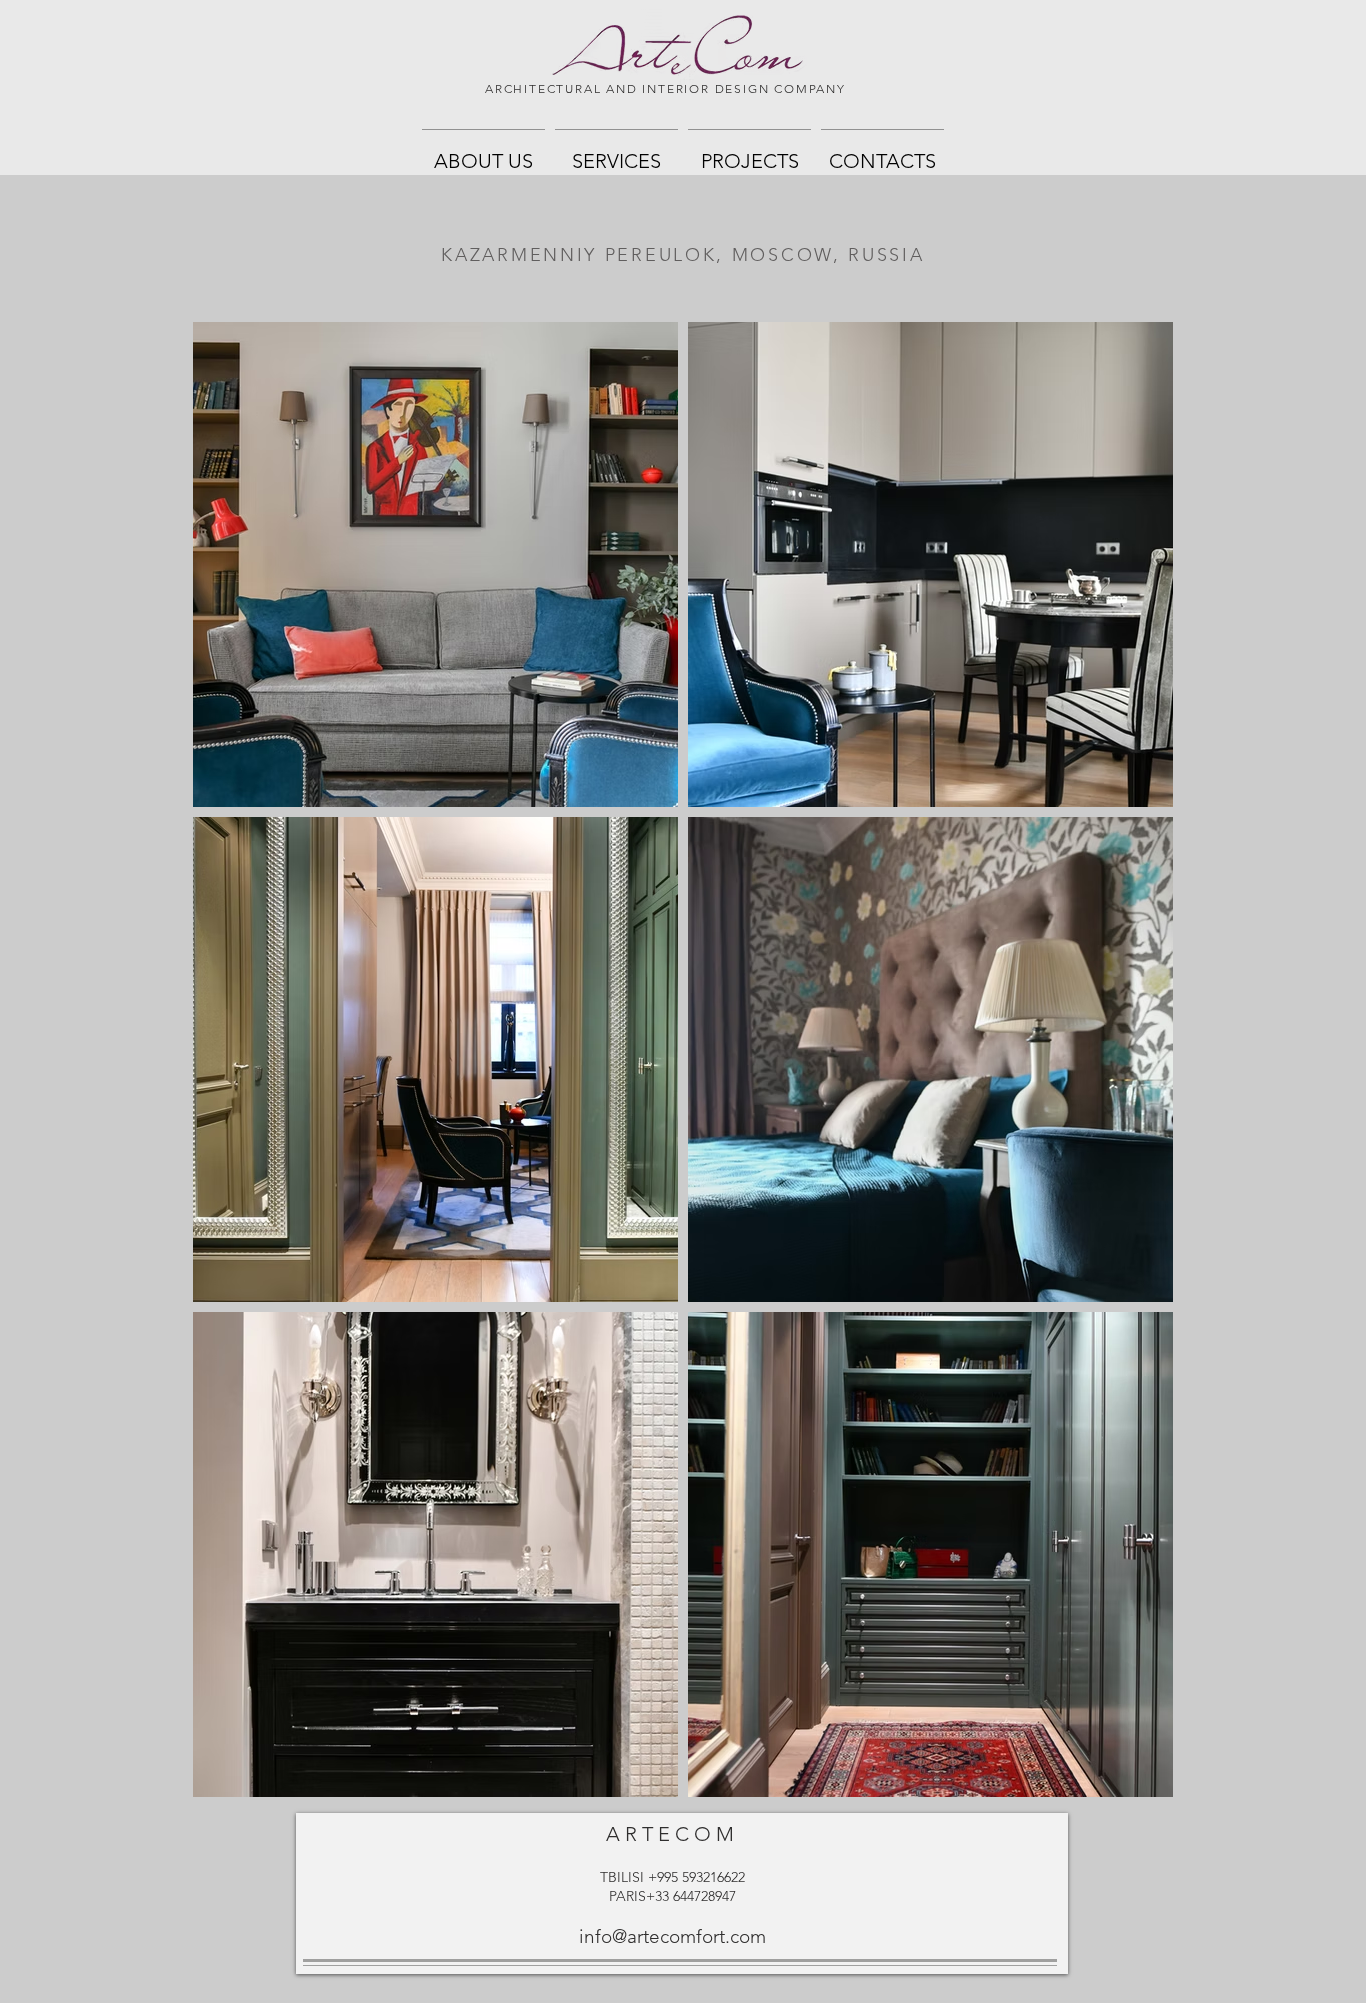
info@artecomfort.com (672, 1936)
